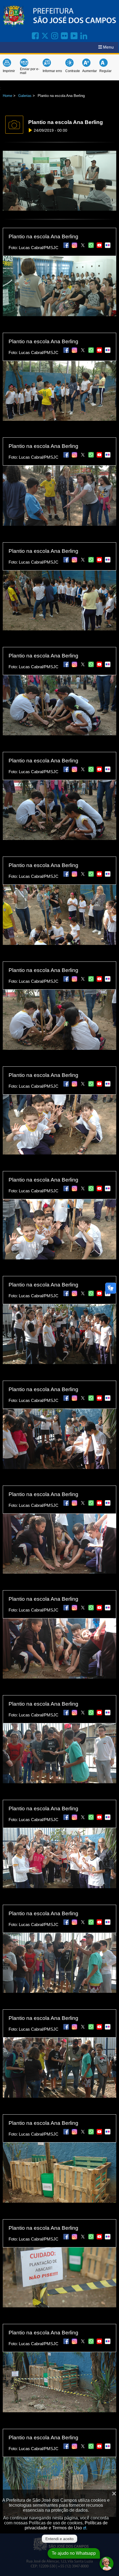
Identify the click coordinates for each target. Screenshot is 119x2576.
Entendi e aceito (59, 2539)
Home (7, 96)
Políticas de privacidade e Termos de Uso (66, 2525)
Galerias (25, 96)
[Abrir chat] (107, 2564)
